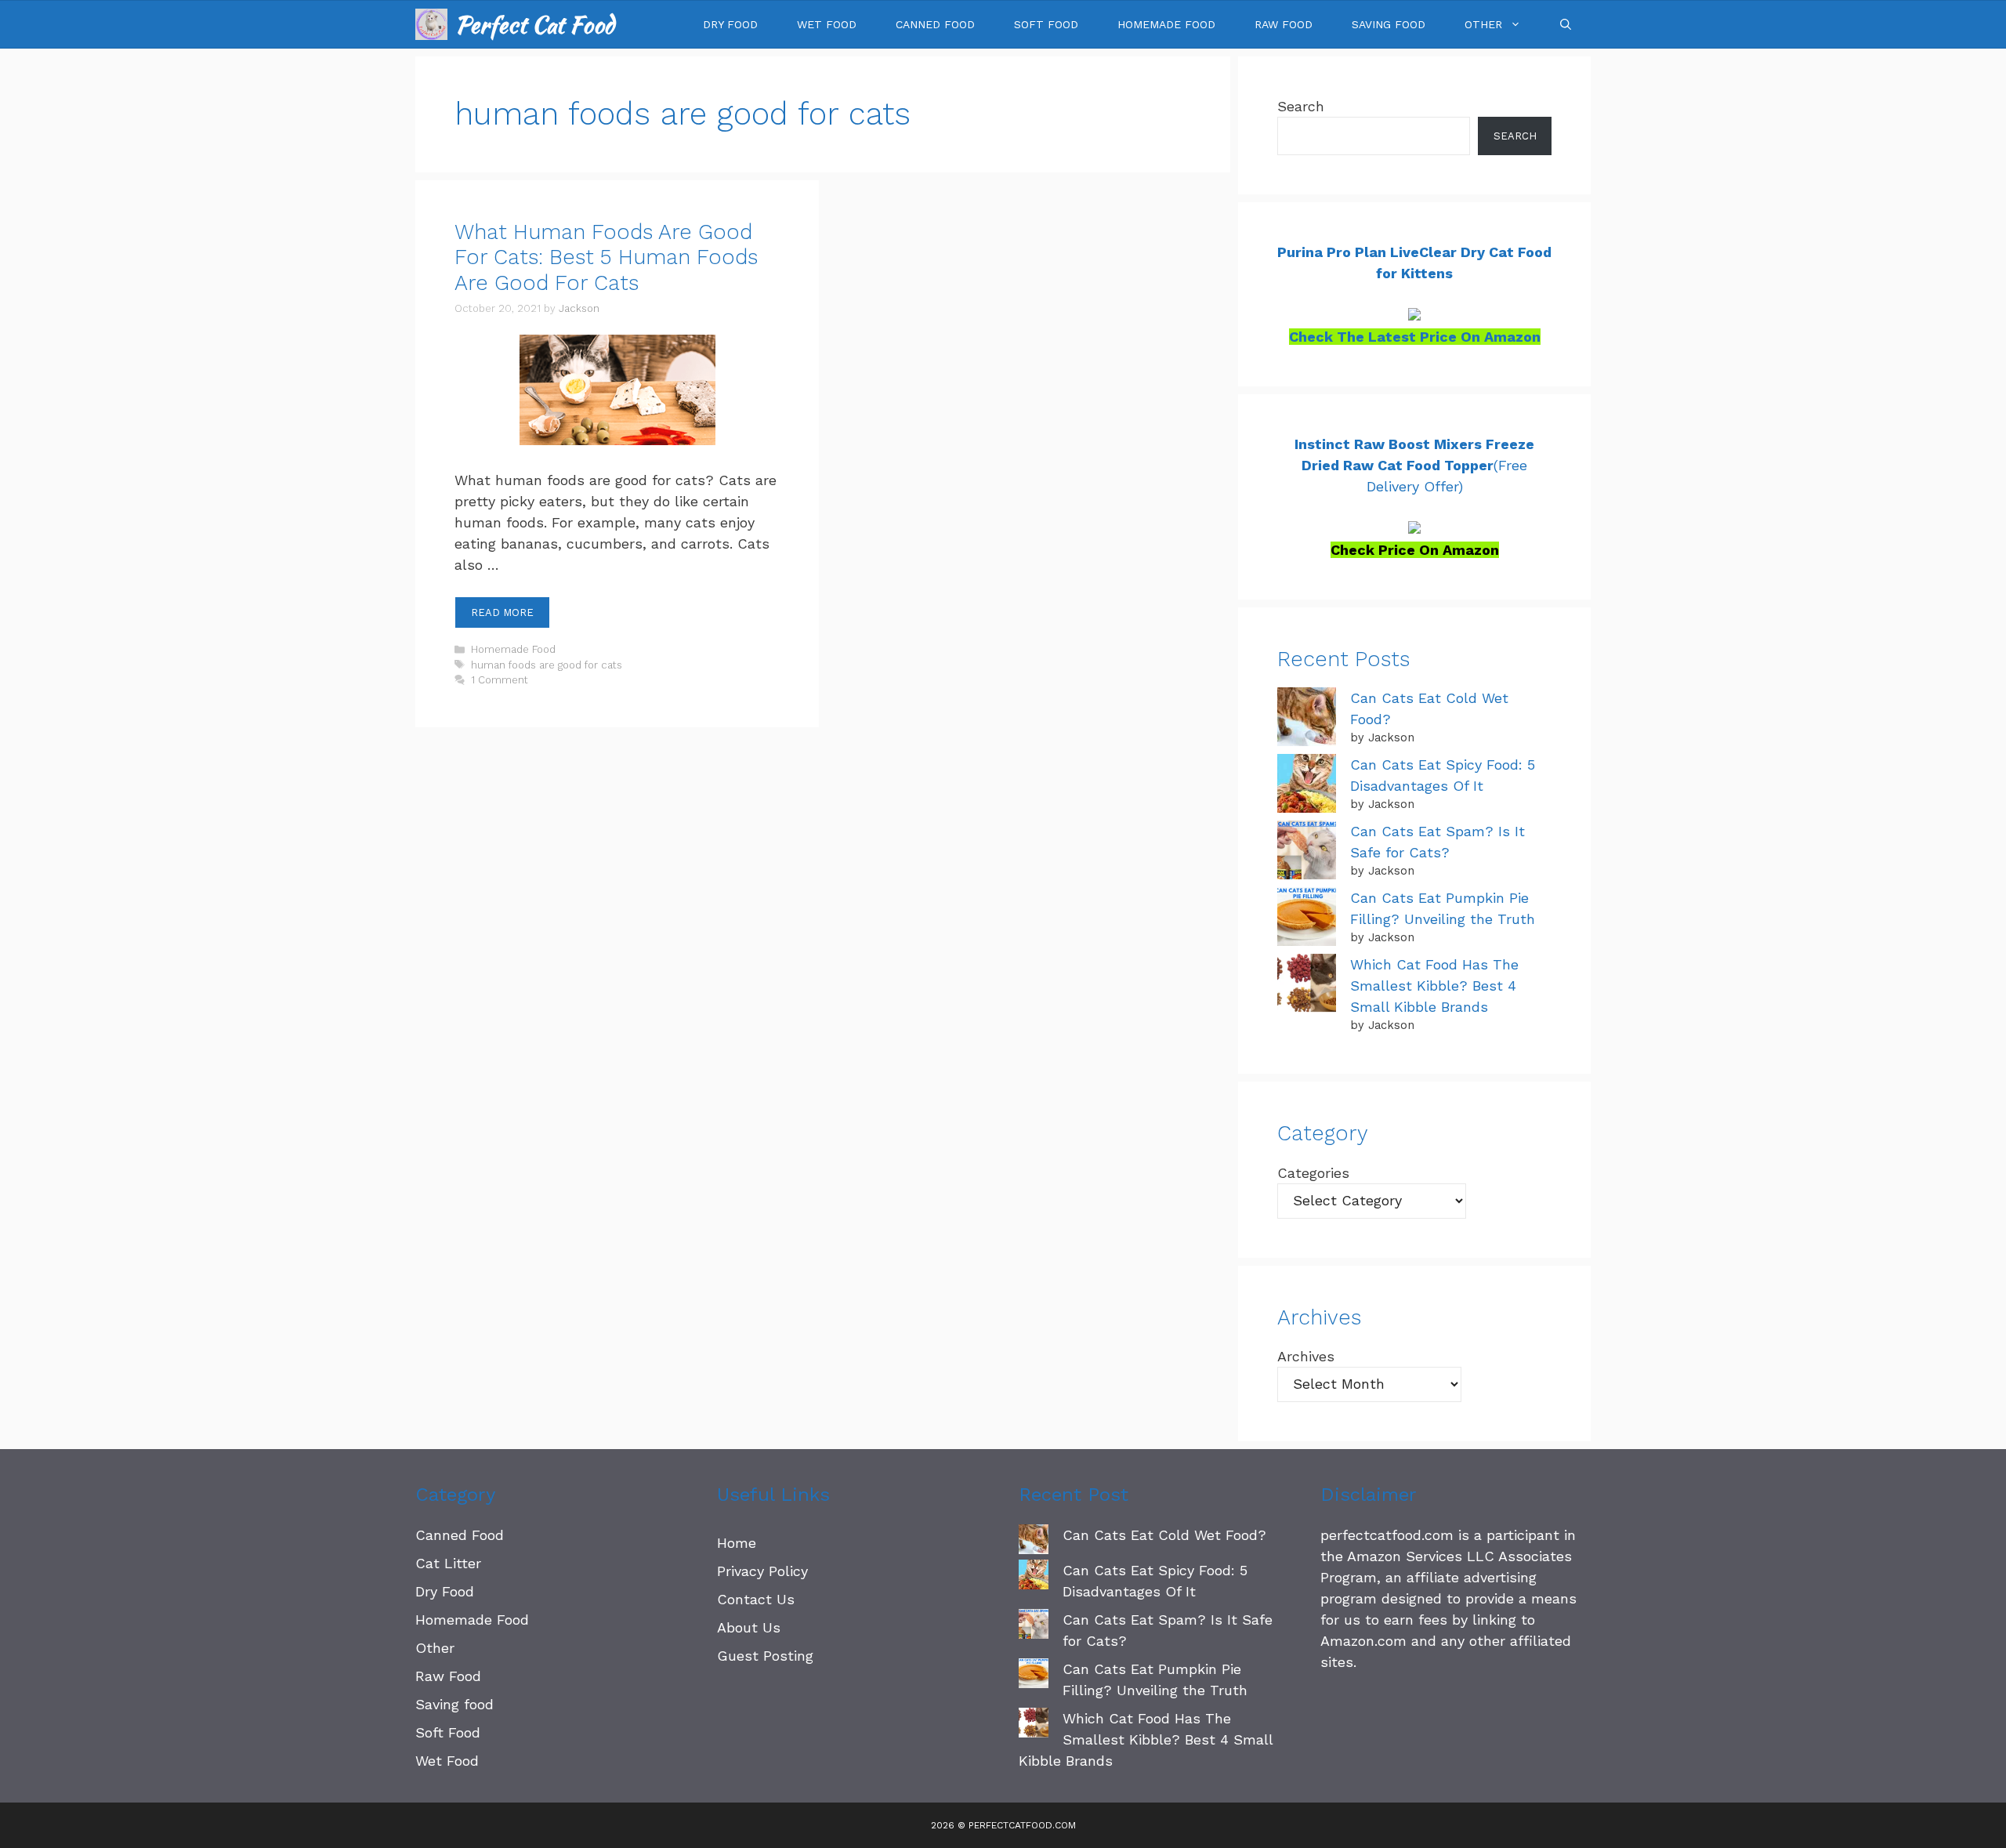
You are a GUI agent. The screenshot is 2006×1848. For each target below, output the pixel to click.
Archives (1306, 1356)
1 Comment (500, 680)
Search (1301, 106)
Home (737, 1543)
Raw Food (1284, 24)
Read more (502, 612)
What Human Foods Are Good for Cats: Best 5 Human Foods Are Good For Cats (606, 257)
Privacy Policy (762, 1571)
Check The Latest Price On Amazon (1415, 337)
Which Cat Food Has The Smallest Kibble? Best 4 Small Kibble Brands (1434, 986)
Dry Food (730, 24)
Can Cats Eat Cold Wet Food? (1164, 1535)
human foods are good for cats (547, 665)
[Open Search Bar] (1566, 24)
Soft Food (1046, 24)
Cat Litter (448, 1563)
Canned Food (935, 24)
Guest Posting (765, 1656)
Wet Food (827, 24)
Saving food (1389, 24)
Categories (1313, 1173)
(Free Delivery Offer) (1414, 465)
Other (1483, 24)
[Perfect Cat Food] (431, 24)
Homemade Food (1166, 24)
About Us (749, 1627)
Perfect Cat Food (535, 24)
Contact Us (756, 1599)
